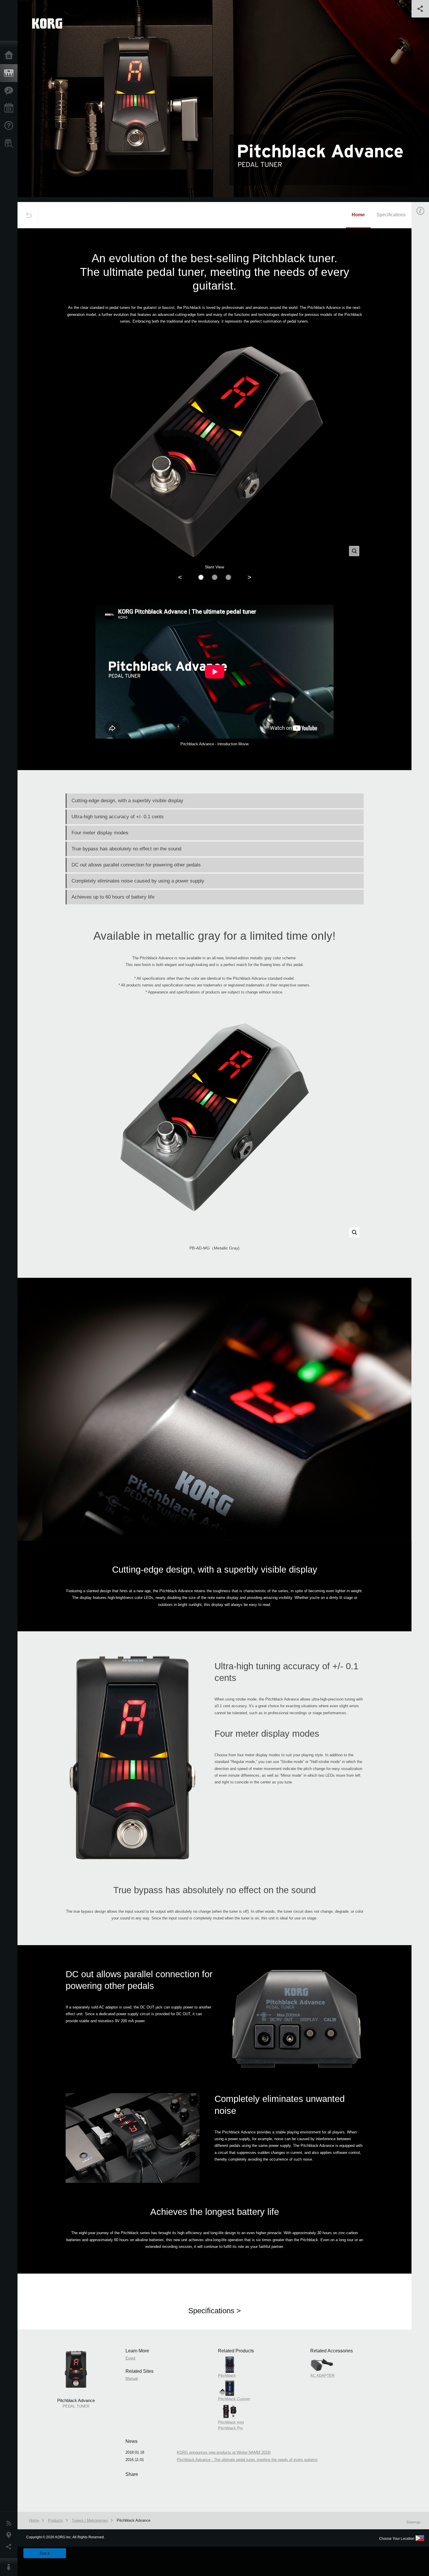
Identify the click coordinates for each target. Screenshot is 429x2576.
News (10, 2523)
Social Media (10, 2547)
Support (10, 126)
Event (130, 2358)
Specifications (391, 215)
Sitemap (413, 2522)
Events (10, 108)
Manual (132, 2379)
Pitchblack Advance (134, 2520)
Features (10, 91)
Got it (45, 2553)
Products (10, 73)
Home (10, 55)
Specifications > (214, 2311)
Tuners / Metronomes (90, 2520)
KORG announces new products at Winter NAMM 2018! (224, 2452)
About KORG (10, 2567)
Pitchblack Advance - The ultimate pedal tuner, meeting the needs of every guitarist (247, 2460)
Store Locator (10, 143)
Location (10, 2535)
